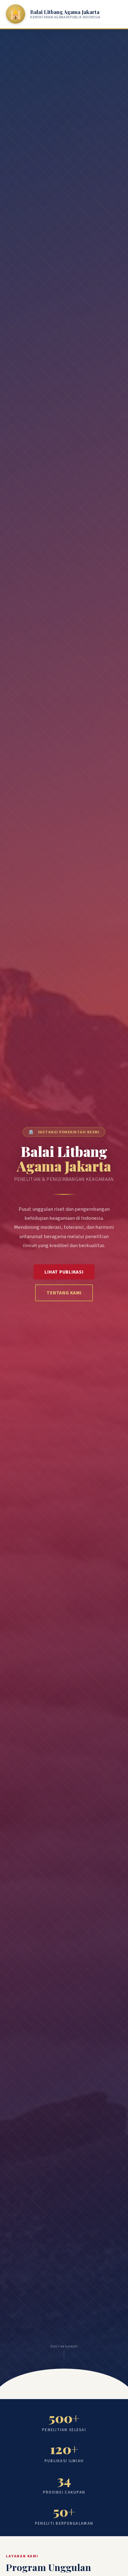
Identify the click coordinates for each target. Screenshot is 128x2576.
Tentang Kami (64, 1293)
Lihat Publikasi (64, 1272)
